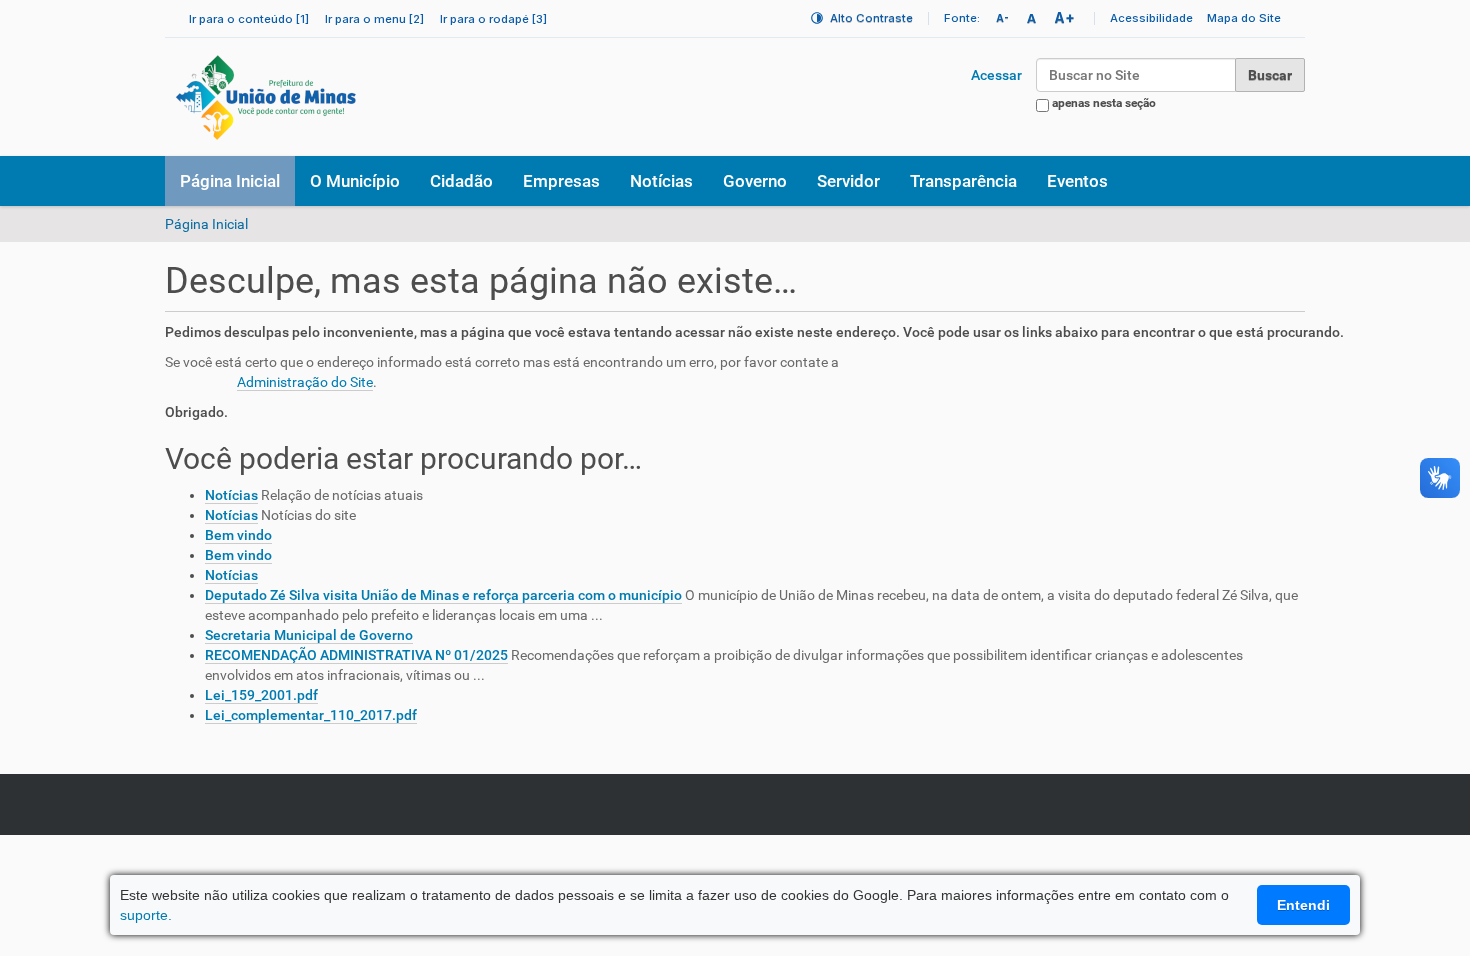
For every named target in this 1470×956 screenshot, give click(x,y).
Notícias (661, 181)
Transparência (963, 181)
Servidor (848, 181)
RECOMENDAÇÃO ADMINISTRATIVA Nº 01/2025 (356, 655)
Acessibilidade (1151, 18)
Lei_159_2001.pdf (261, 695)
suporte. (146, 915)
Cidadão (461, 181)
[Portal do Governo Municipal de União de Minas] (321, 97)
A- (1002, 18)
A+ (1064, 17)
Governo (755, 181)
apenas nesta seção (1104, 103)
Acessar (996, 75)
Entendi (1303, 905)
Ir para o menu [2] (374, 19)
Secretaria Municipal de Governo (309, 635)
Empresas (561, 181)
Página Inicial (230, 181)
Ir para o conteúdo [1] (249, 19)
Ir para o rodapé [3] (493, 19)
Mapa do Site (1244, 18)
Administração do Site (305, 382)
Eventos (1077, 181)
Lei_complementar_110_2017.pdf (311, 715)
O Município (355, 181)
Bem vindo (238, 535)
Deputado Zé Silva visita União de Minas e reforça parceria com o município (443, 595)
